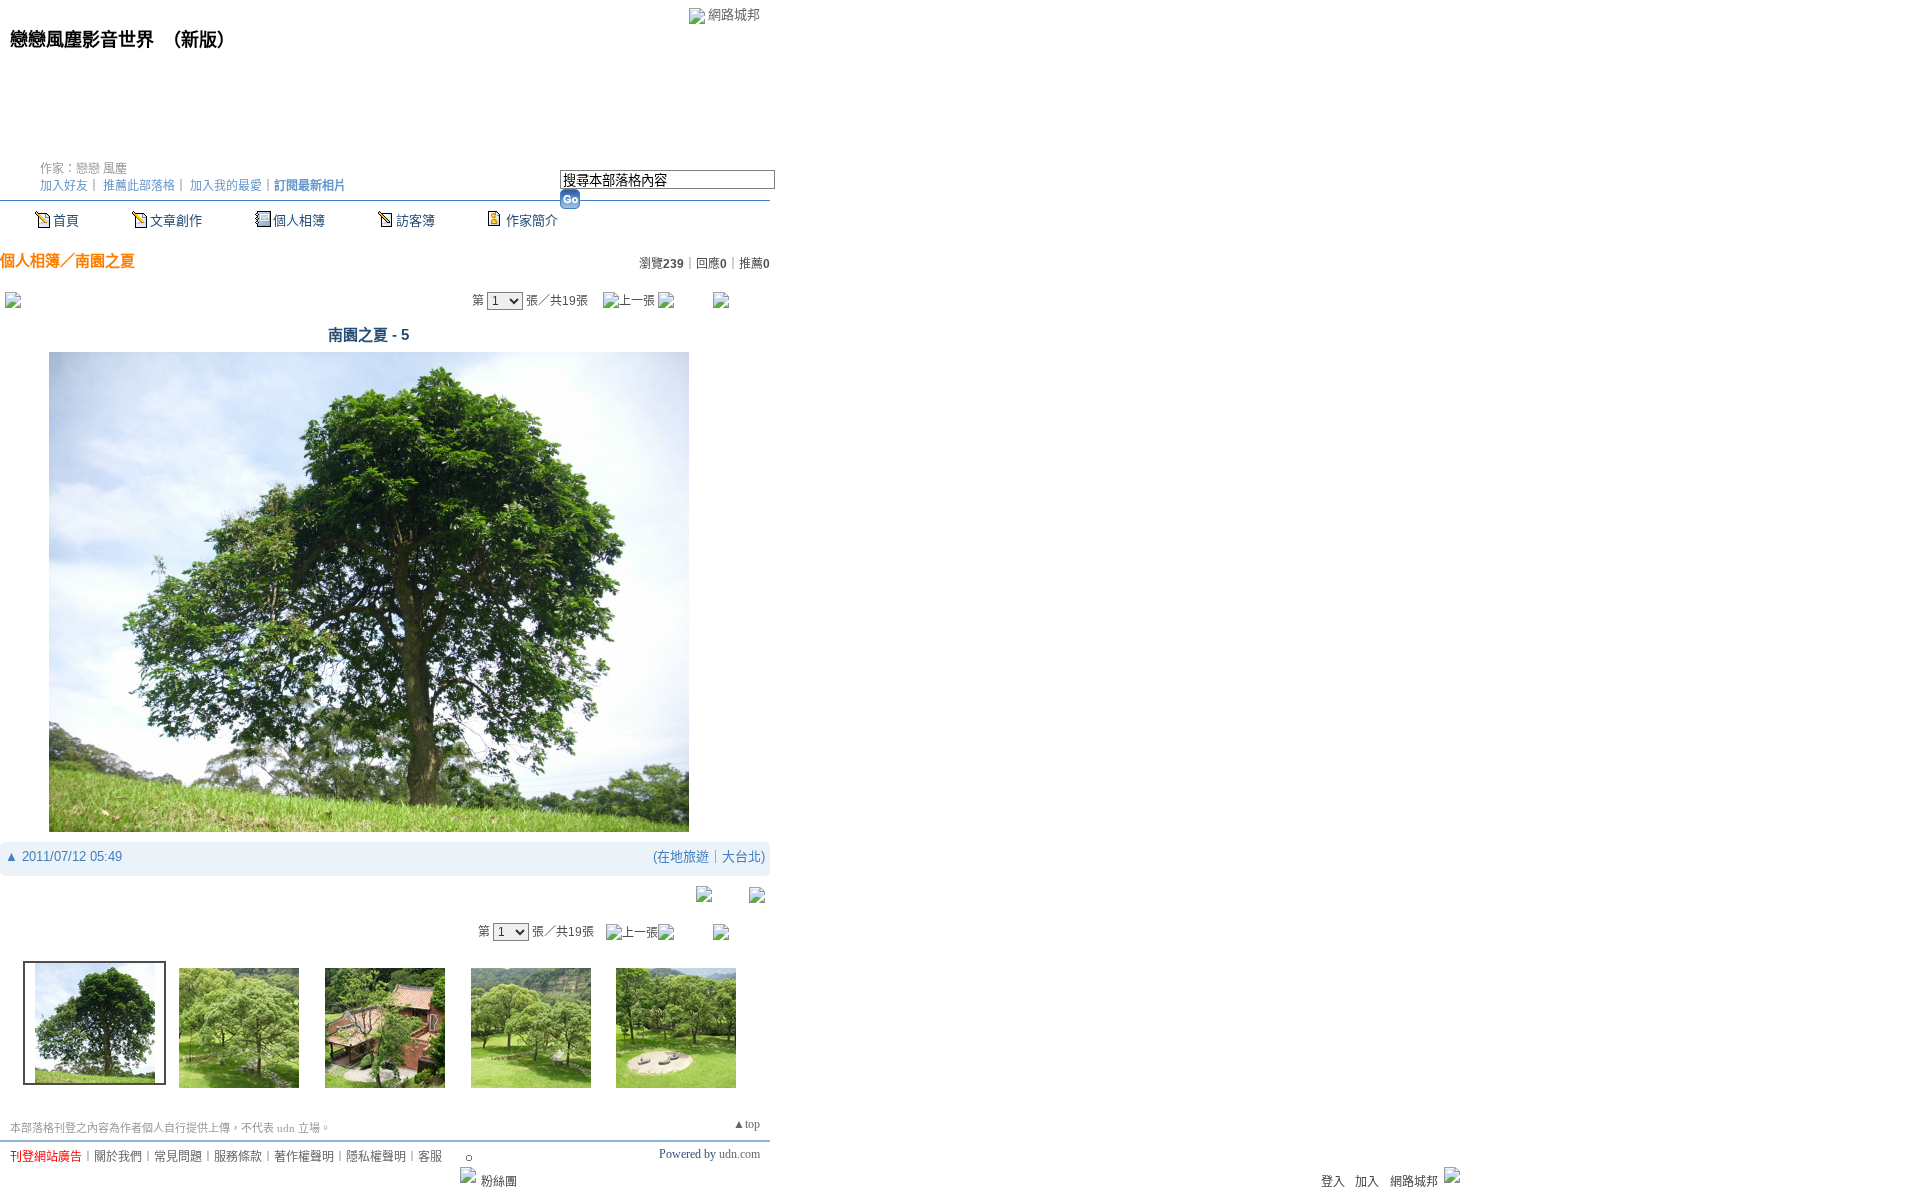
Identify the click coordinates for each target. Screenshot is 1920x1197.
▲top (746, 1124)
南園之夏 (105, 260)
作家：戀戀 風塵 (83, 169)
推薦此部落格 (139, 186)
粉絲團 (499, 1182)
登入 (1333, 1182)
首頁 (66, 220)
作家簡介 (532, 220)
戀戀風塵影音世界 (82, 40)
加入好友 (64, 186)
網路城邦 (734, 14)
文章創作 (176, 220)
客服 (430, 1157)
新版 (199, 40)
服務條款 (238, 1157)
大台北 (741, 856)
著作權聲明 (304, 1157)
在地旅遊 (683, 856)
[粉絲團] (468, 1175)
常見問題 (178, 1157)
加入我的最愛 (226, 186)
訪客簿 (415, 220)
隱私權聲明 (376, 1157)
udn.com (739, 1154)
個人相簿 (299, 220)
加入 (1367, 1182)
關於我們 (118, 1157)
